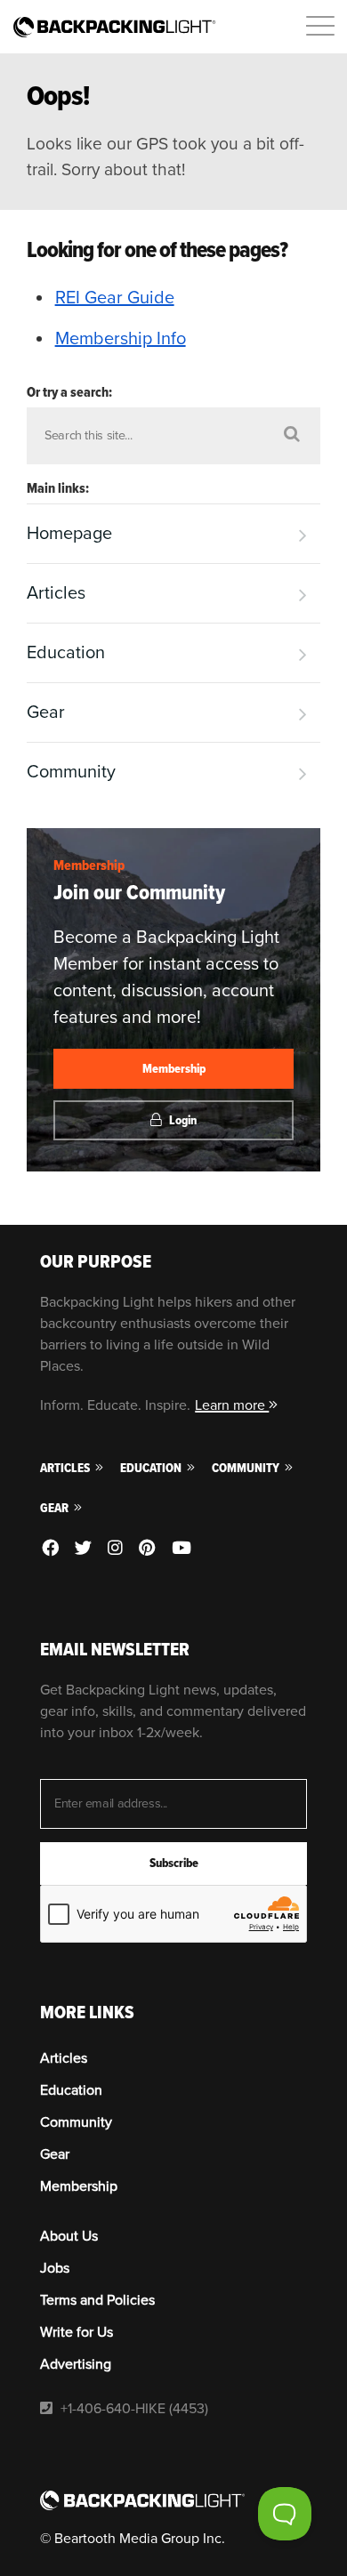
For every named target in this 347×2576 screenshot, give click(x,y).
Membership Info (121, 339)
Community (71, 772)
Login (182, 1120)
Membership (89, 865)
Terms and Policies (97, 2300)
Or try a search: (69, 392)
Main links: (58, 488)
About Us (69, 2236)
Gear (46, 712)
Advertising (76, 2364)
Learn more (232, 1405)
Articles (56, 593)
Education (66, 653)
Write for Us (77, 2332)
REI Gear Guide (115, 298)
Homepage (69, 534)
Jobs (55, 2268)
